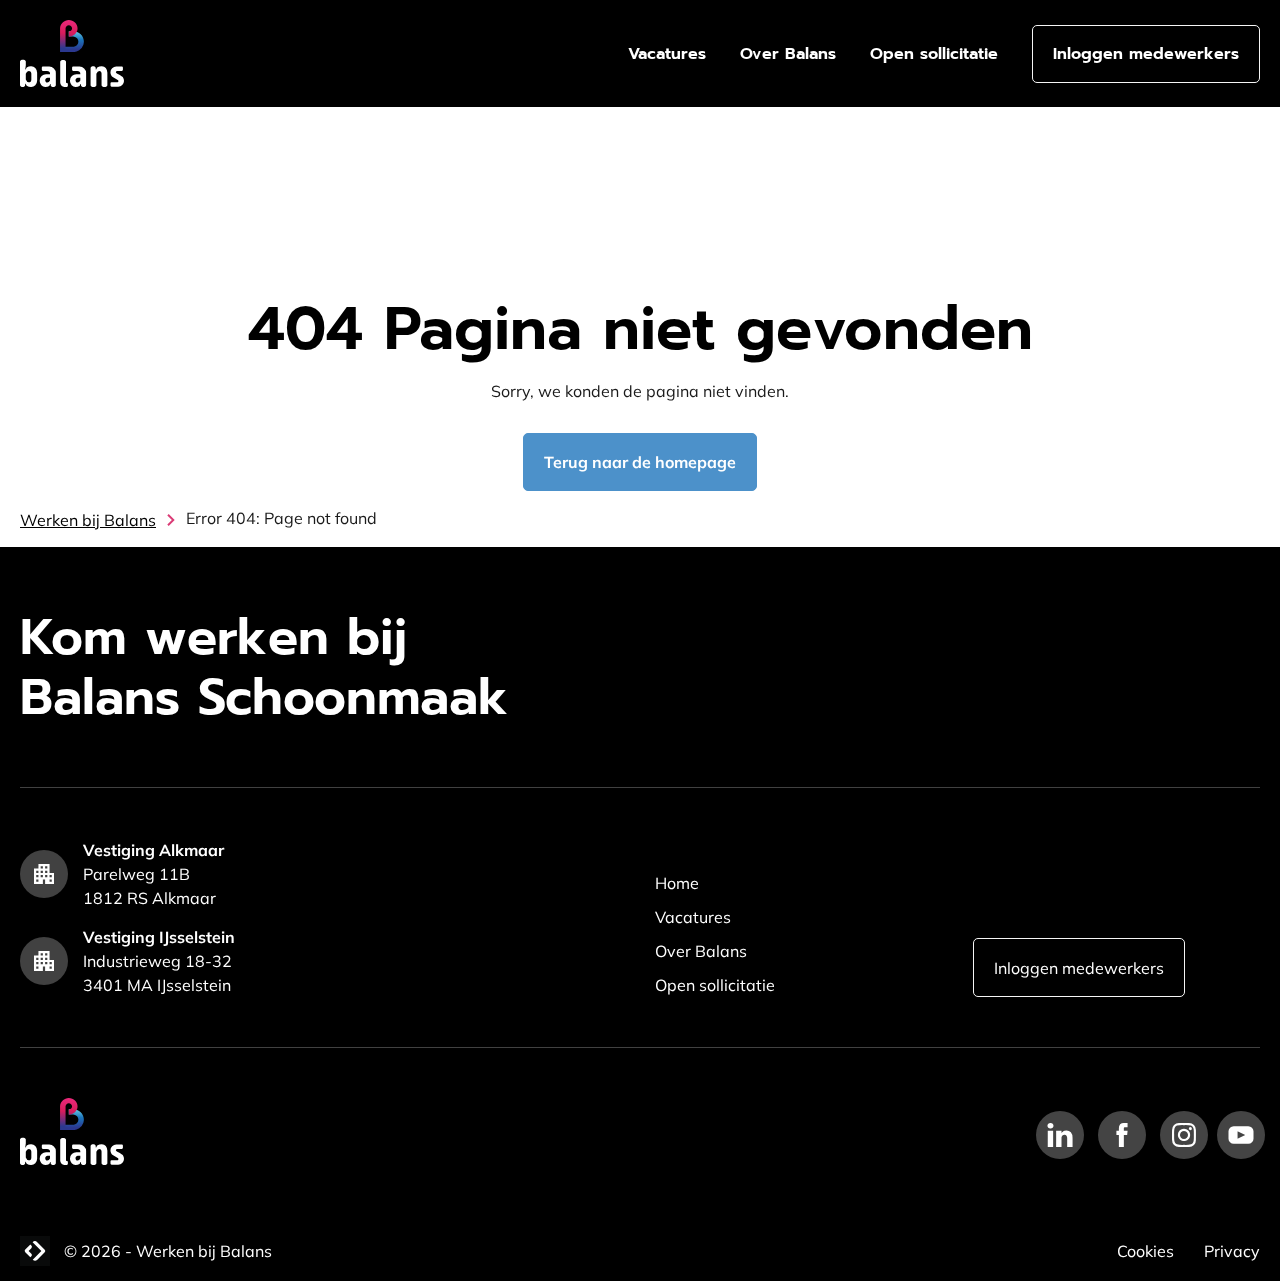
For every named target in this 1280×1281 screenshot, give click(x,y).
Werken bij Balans (88, 520)
